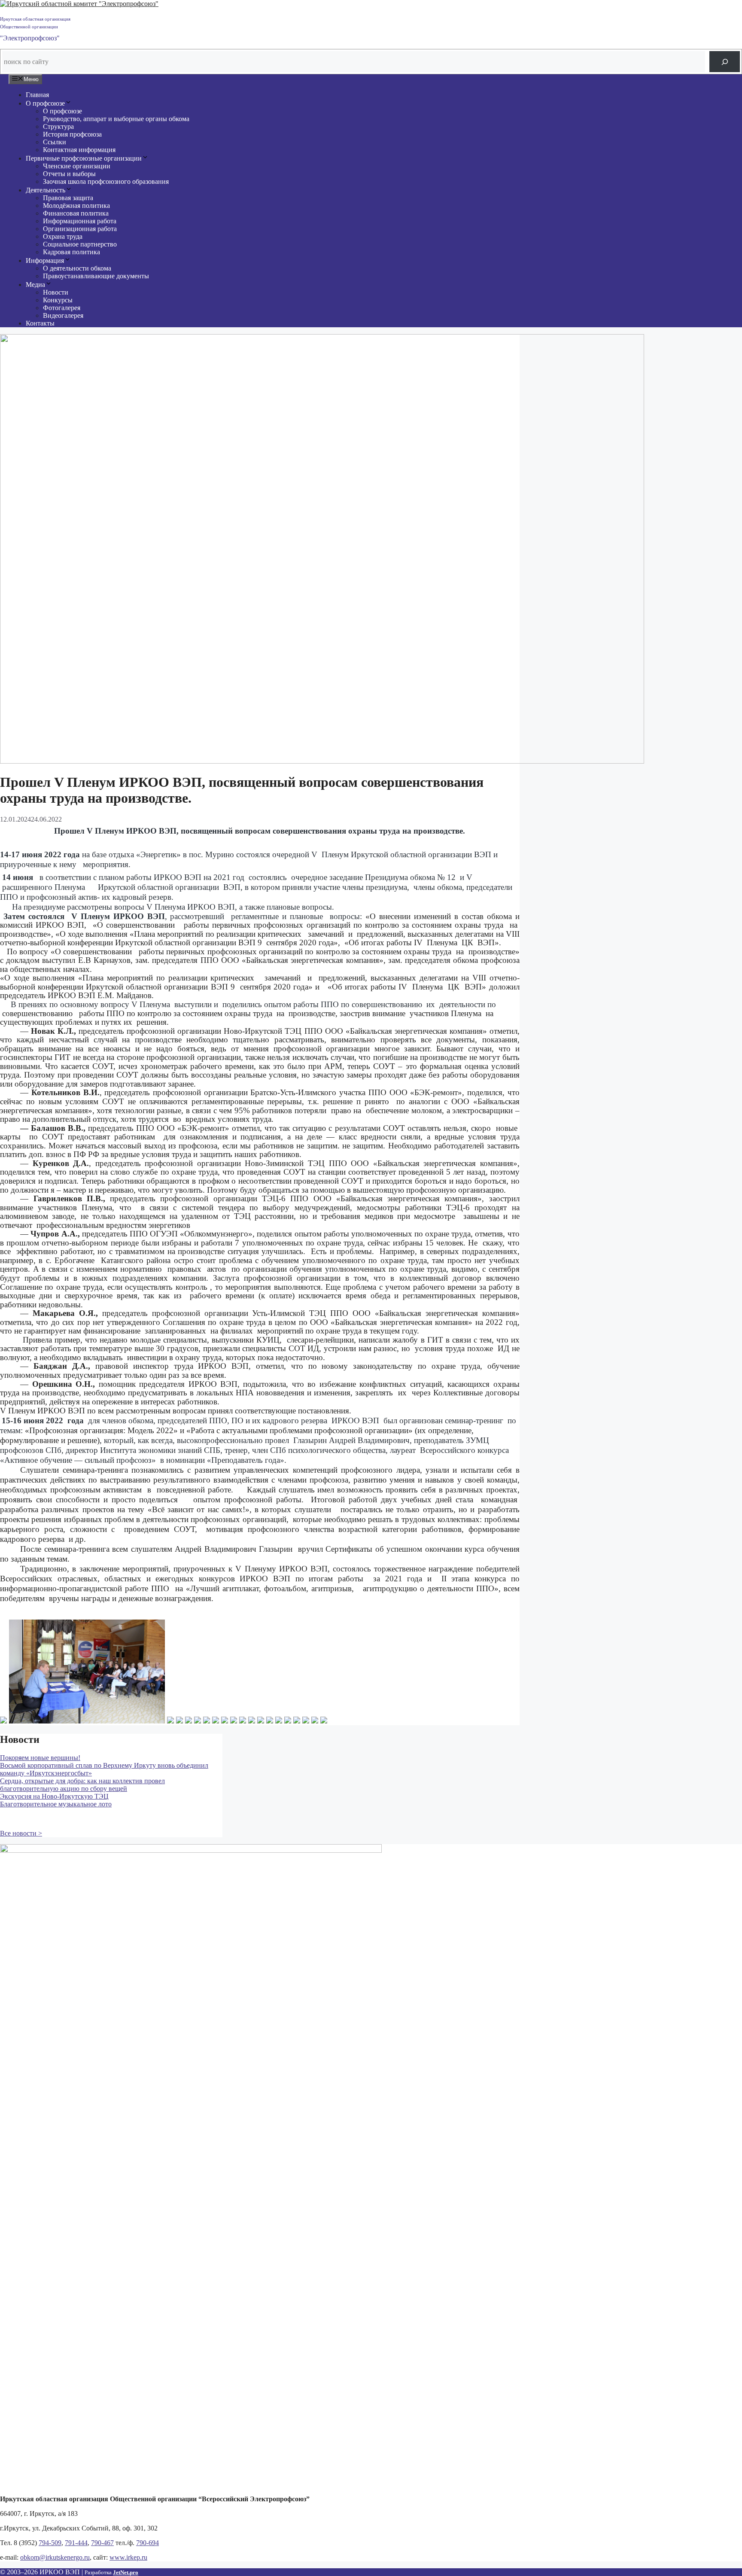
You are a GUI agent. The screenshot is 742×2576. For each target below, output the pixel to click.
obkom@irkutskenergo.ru (55, 2557)
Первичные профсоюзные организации (84, 158)
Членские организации (77, 166)
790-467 (102, 2543)
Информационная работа (80, 221)
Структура (58, 126)
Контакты (40, 323)
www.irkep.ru (128, 2557)
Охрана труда (63, 236)
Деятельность (46, 190)
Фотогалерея (62, 308)
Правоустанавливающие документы (96, 276)
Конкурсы (58, 300)
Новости (56, 292)
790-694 (147, 2543)
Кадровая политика (71, 252)
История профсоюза (72, 134)
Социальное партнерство (80, 244)
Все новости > (21, 1833)
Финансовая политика (76, 213)
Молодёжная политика (76, 206)
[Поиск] (725, 62)
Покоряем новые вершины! (40, 1758)
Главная (37, 95)
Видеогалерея (63, 315)
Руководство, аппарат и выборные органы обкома (116, 119)
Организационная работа (80, 229)
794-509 (50, 2543)
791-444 (76, 2543)
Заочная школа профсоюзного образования (106, 181)
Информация (45, 260)
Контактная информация (79, 150)
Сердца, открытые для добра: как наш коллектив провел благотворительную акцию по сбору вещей (82, 1785)
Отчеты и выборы (69, 174)
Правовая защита (68, 198)
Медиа (35, 285)
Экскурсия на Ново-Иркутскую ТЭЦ (54, 1796)
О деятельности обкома (77, 268)
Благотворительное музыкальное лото (56, 1804)
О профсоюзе (45, 103)
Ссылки (55, 142)
